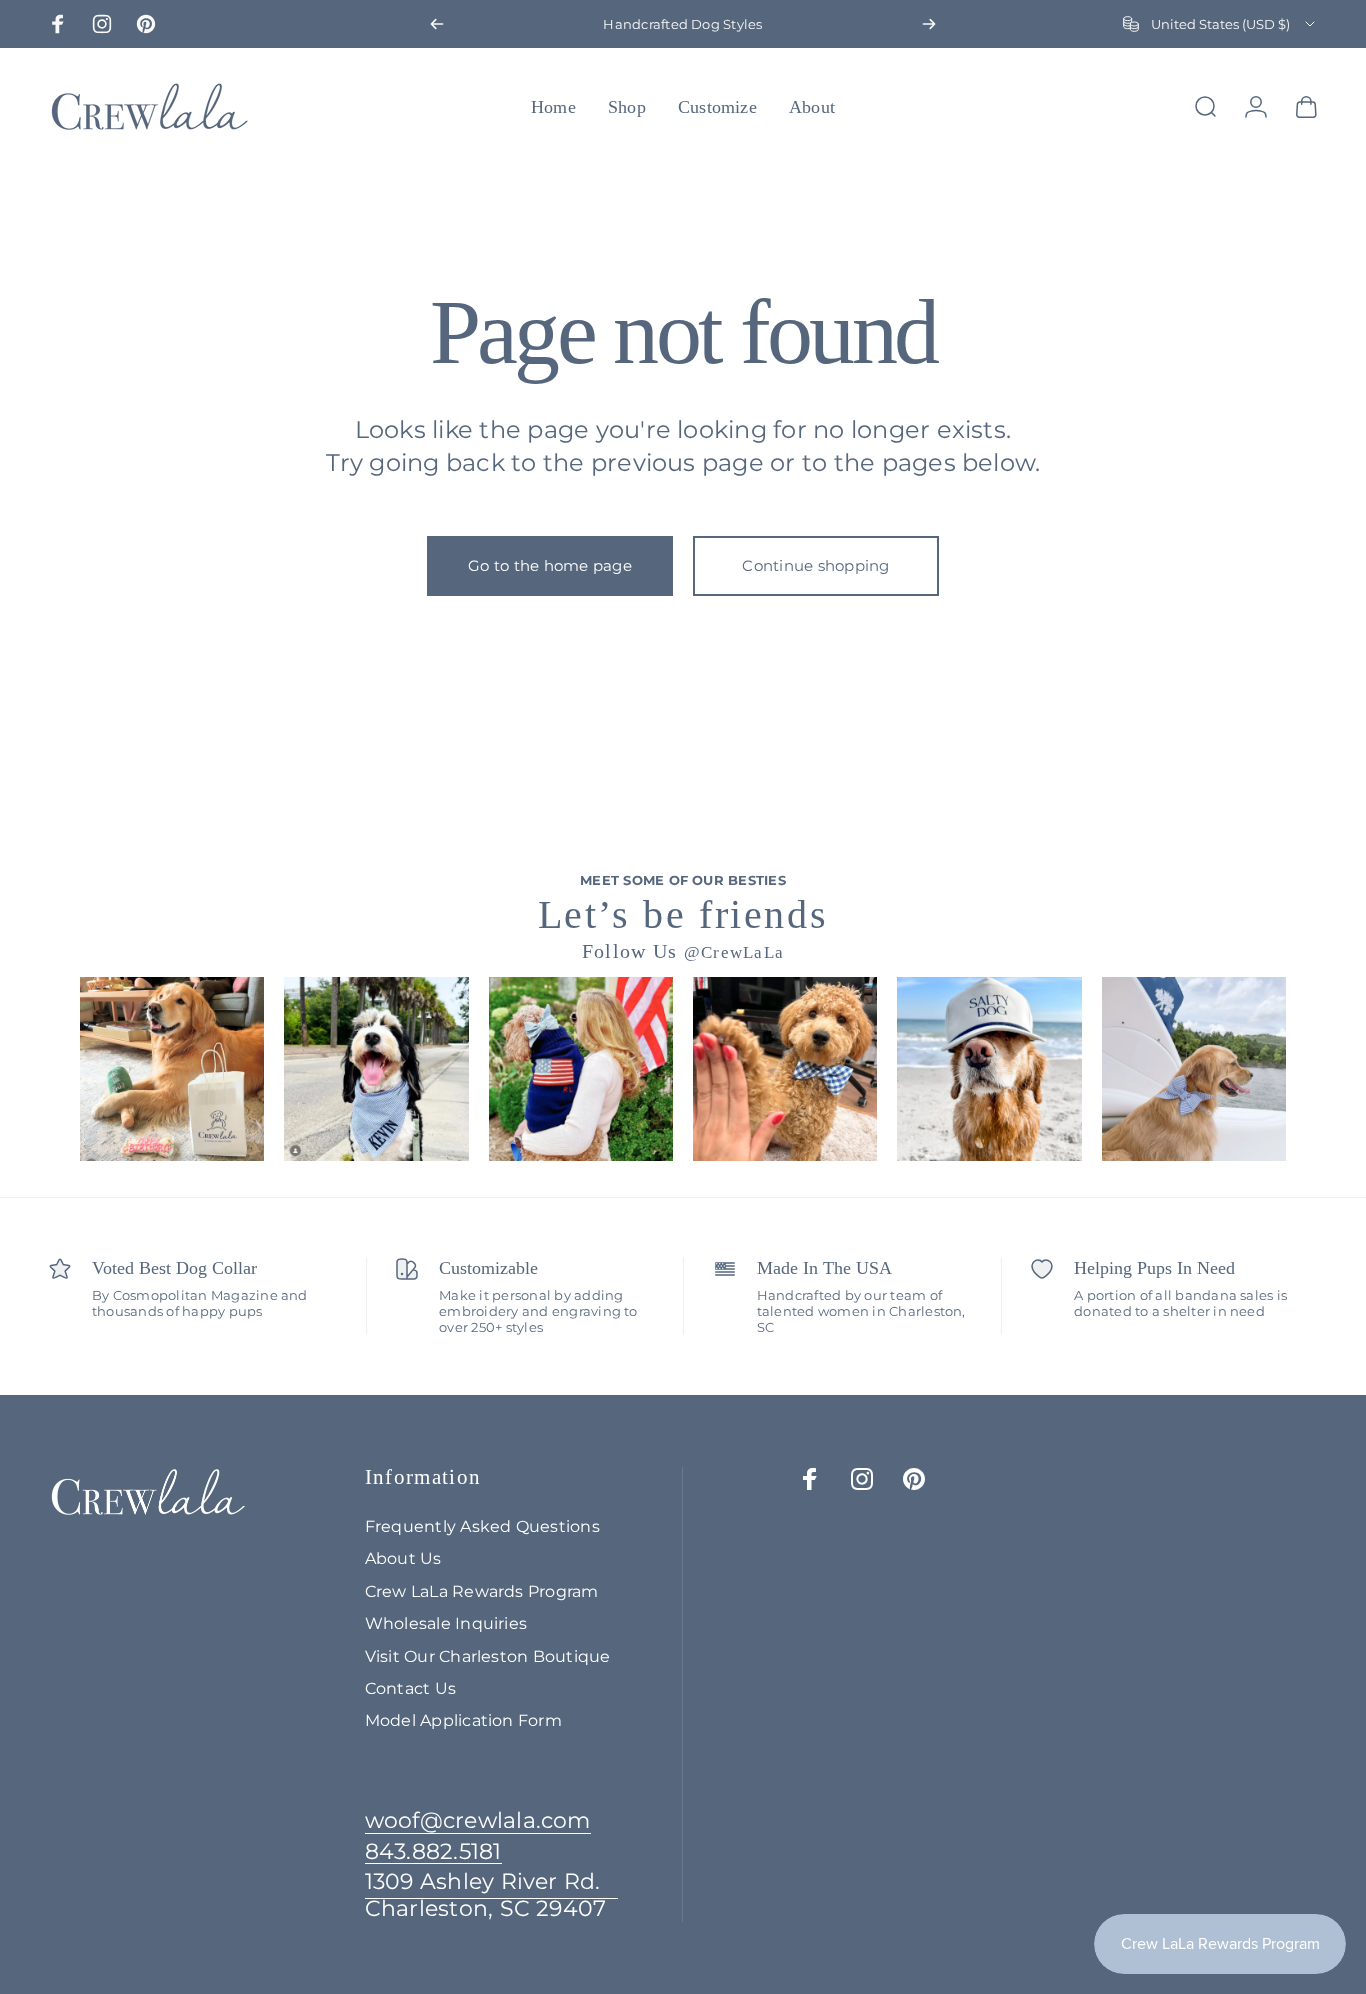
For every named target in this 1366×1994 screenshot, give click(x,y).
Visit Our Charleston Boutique (488, 1656)
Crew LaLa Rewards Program (482, 1591)
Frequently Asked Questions (482, 1526)
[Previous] (437, 24)
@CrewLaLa (734, 952)
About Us (403, 1558)
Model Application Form (463, 1720)
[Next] (929, 24)
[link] (492, 1895)
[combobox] (1220, 24)
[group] (172, 1069)
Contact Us (410, 1688)
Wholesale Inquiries (446, 1623)
